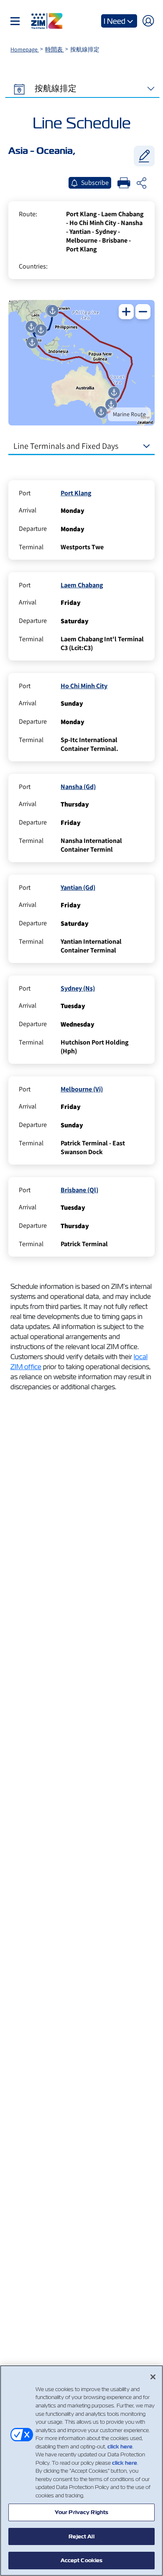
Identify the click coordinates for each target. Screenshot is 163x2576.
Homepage (25, 49)
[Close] (153, 2377)
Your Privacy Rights (81, 2512)
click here (120, 2447)
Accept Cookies (82, 2560)
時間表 (55, 49)
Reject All (81, 2536)
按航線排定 (55, 88)
